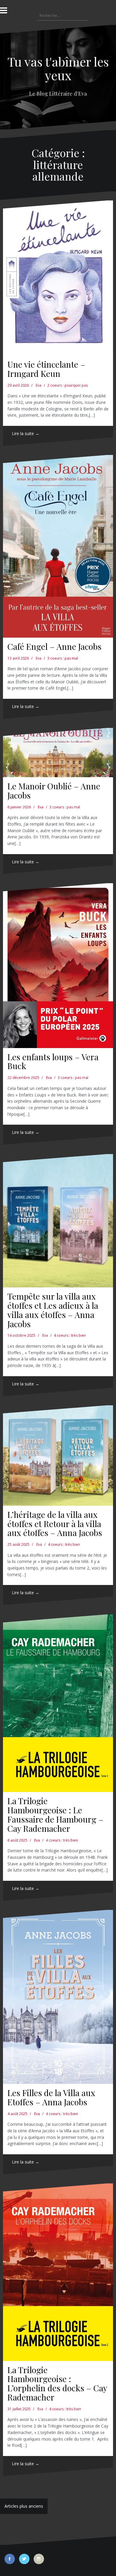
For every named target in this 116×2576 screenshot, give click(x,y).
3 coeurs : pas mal (63, 658)
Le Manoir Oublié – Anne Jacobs (54, 791)
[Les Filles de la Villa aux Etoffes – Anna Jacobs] (58, 1997)
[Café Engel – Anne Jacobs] (58, 546)
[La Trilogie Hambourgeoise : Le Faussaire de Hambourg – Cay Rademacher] (58, 1703)
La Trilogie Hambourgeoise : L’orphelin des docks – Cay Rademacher (57, 2383)
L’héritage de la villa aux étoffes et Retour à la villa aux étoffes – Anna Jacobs (55, 1524)
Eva (39, 385)
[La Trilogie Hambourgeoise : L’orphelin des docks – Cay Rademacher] (58, 2272)
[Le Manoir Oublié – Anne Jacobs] (58, 753)
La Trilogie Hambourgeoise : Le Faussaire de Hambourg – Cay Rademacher (55, 1814)
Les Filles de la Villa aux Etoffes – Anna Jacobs (51, 2097)
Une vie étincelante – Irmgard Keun (46, 369)
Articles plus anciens (24, 2506)
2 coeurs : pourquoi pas (68, 385)
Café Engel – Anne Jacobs (54, 646)
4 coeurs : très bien (70, 1335)
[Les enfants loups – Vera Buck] (58, 966)
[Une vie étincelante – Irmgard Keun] (58, 278)
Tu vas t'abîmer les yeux (58, 68)
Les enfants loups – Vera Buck (53, 1061)
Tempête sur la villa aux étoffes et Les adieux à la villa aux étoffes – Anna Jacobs (53, 1310)
